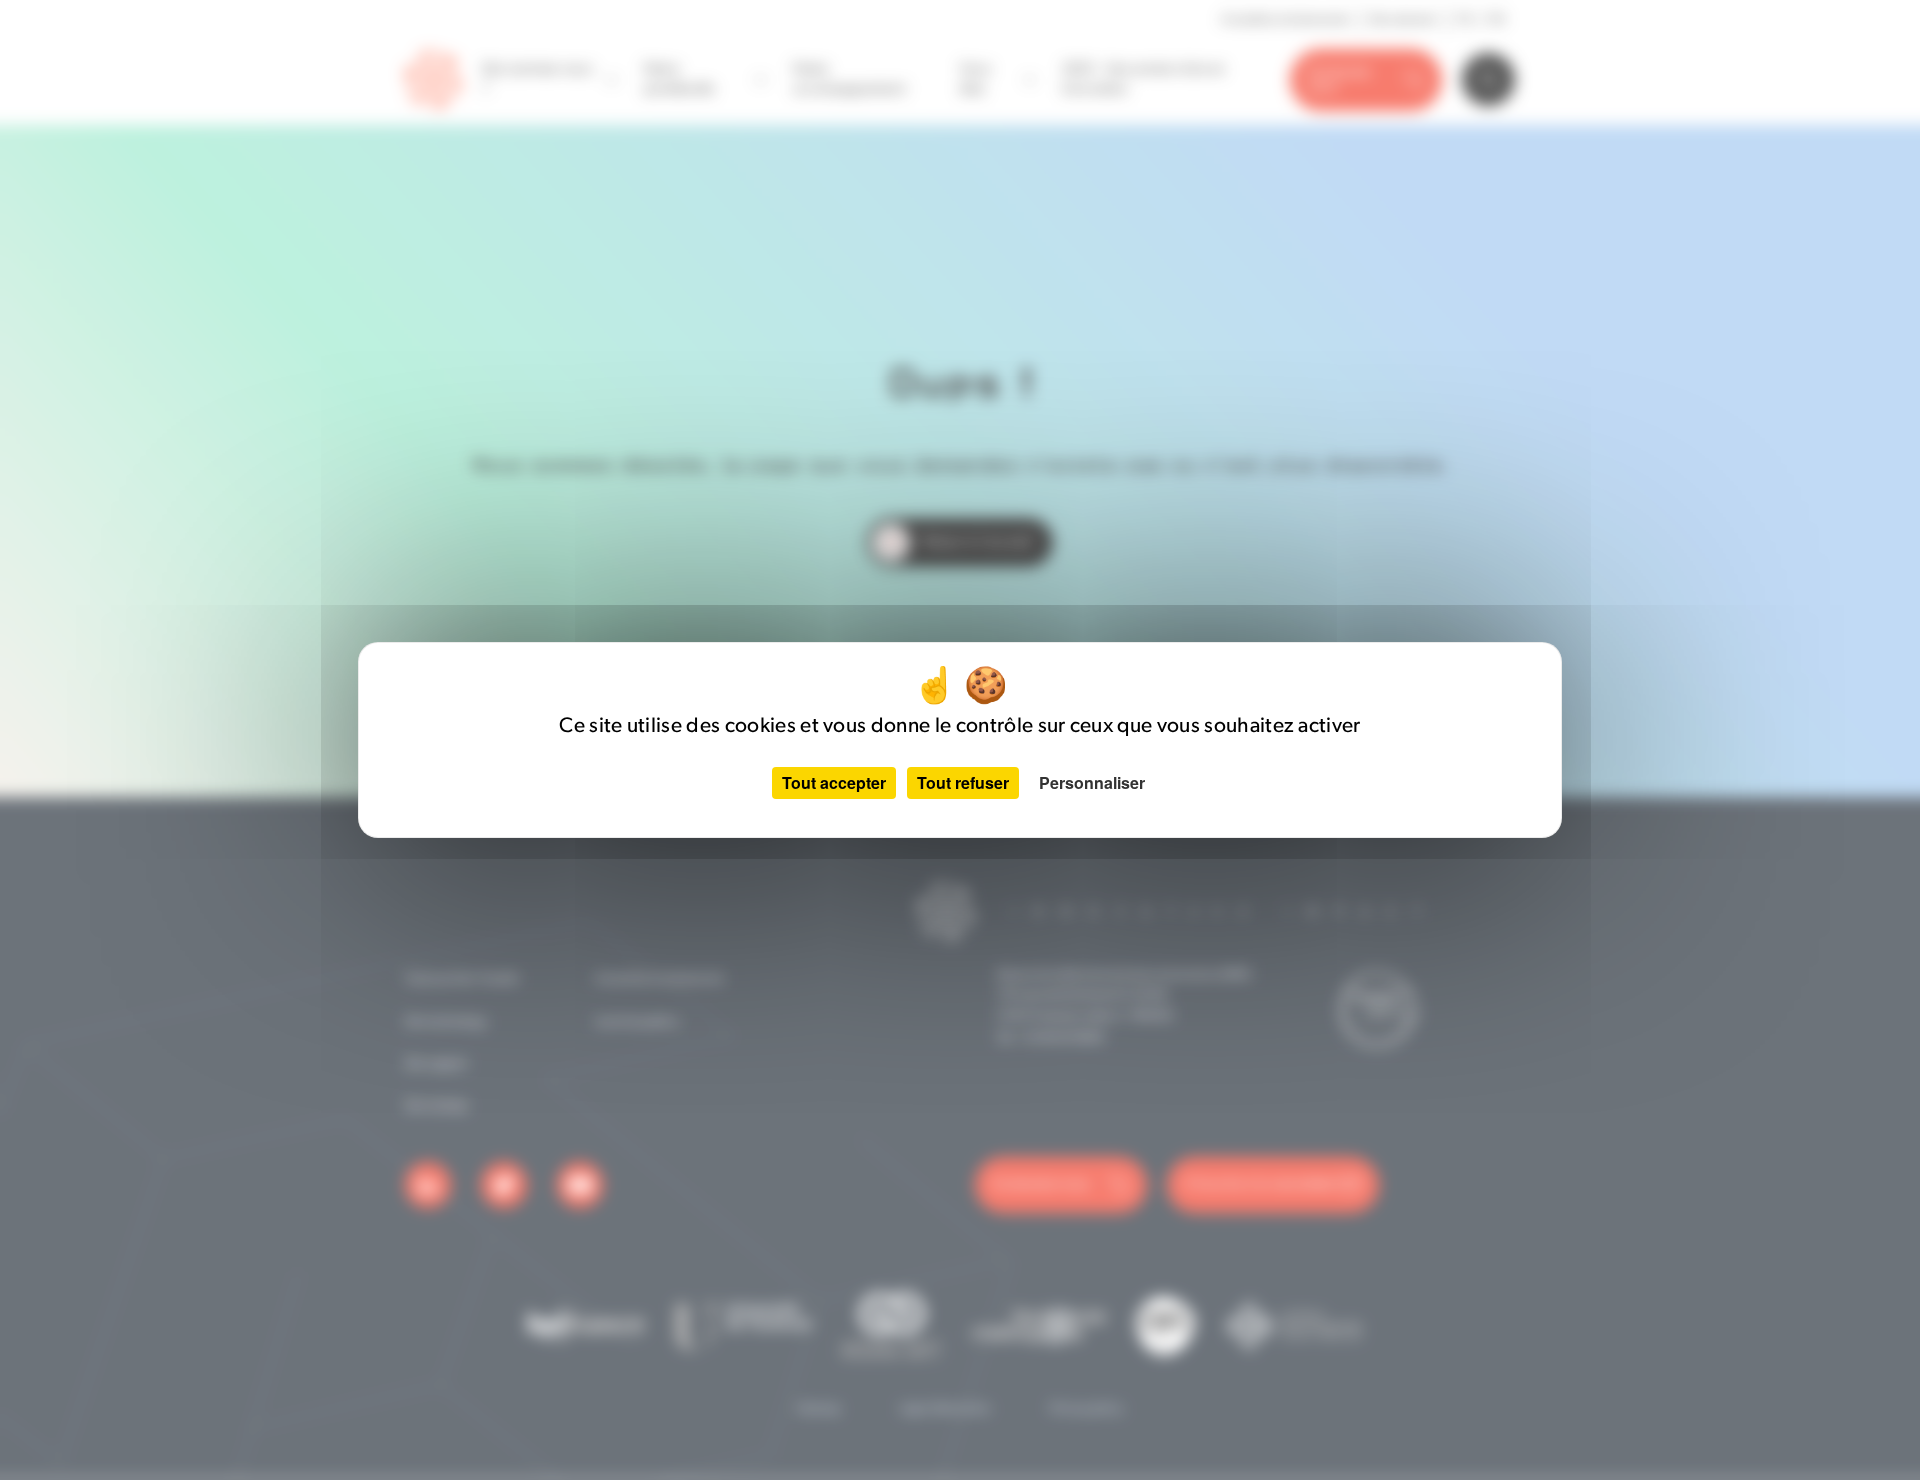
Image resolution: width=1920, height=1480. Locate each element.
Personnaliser (1092, 782)
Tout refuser (963, 782)
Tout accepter (834, 782)
